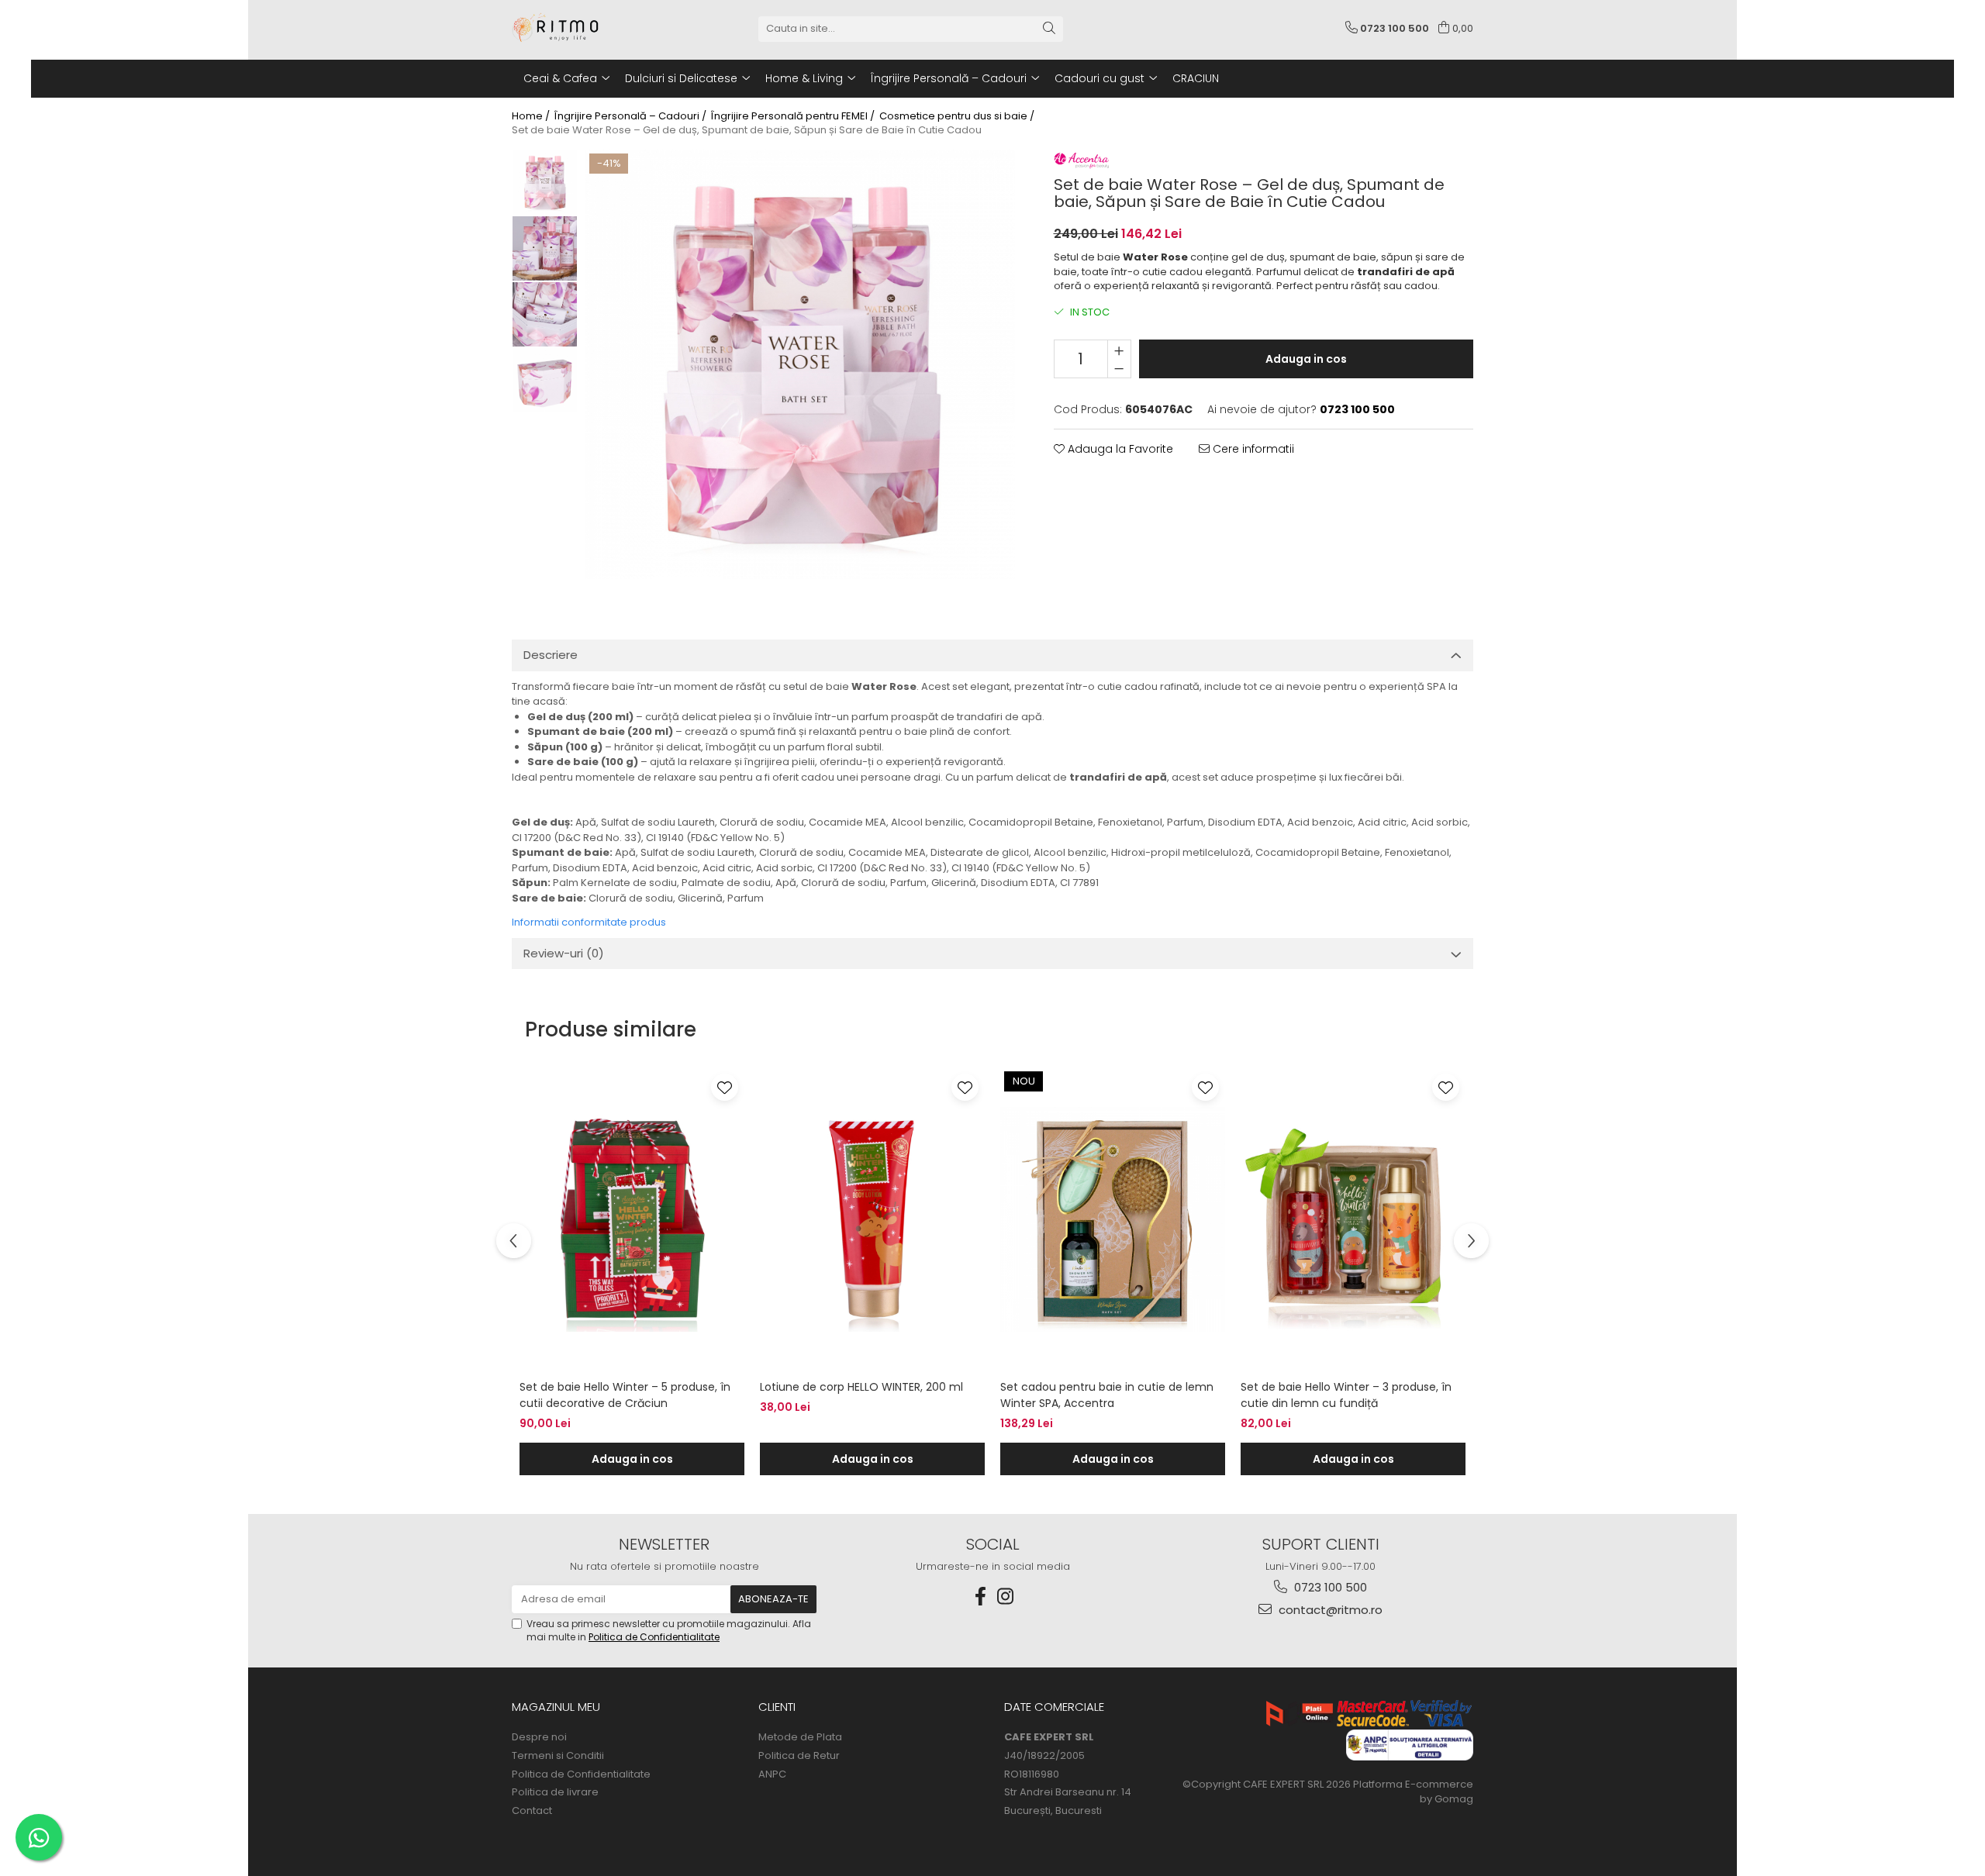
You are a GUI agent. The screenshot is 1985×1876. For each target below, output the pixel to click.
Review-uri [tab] (564, 953)
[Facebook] (980, 1597)
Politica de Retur (799, 1756)
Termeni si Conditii (558, 1756)
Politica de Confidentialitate (654, 1637)
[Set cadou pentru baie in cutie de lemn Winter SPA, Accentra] (1113, 1219)
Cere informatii (1252, 449)
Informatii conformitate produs (589, 922)
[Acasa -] (589, 29)
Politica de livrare (555, 1792)
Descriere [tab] (551, 655)
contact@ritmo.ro (1329, 1610)
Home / (532, 116)
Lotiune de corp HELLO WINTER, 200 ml (861, 1387)
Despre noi (539, 1737)
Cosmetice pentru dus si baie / (958, 116)
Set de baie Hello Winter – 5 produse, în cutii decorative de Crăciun (625, 1395)
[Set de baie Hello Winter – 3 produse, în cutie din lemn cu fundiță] (1353, 1219)
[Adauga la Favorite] (725, 1087)
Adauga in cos (1306, 359)
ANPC (772, 1774)
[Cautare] (1049, 29)
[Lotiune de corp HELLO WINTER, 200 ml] (872, 1219)
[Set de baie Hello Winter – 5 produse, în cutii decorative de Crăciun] (632, 1219)
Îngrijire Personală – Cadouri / (632, 116)
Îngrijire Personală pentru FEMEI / (794, 116)
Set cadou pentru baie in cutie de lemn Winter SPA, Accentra (1107, 1395)
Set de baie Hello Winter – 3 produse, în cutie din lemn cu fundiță (1346, 1395)
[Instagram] (1005, 1597)
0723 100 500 (1329, 1587)
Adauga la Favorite (1119, 449)
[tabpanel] (800, 364)
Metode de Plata (800, 1737)
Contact (532, 1811)
